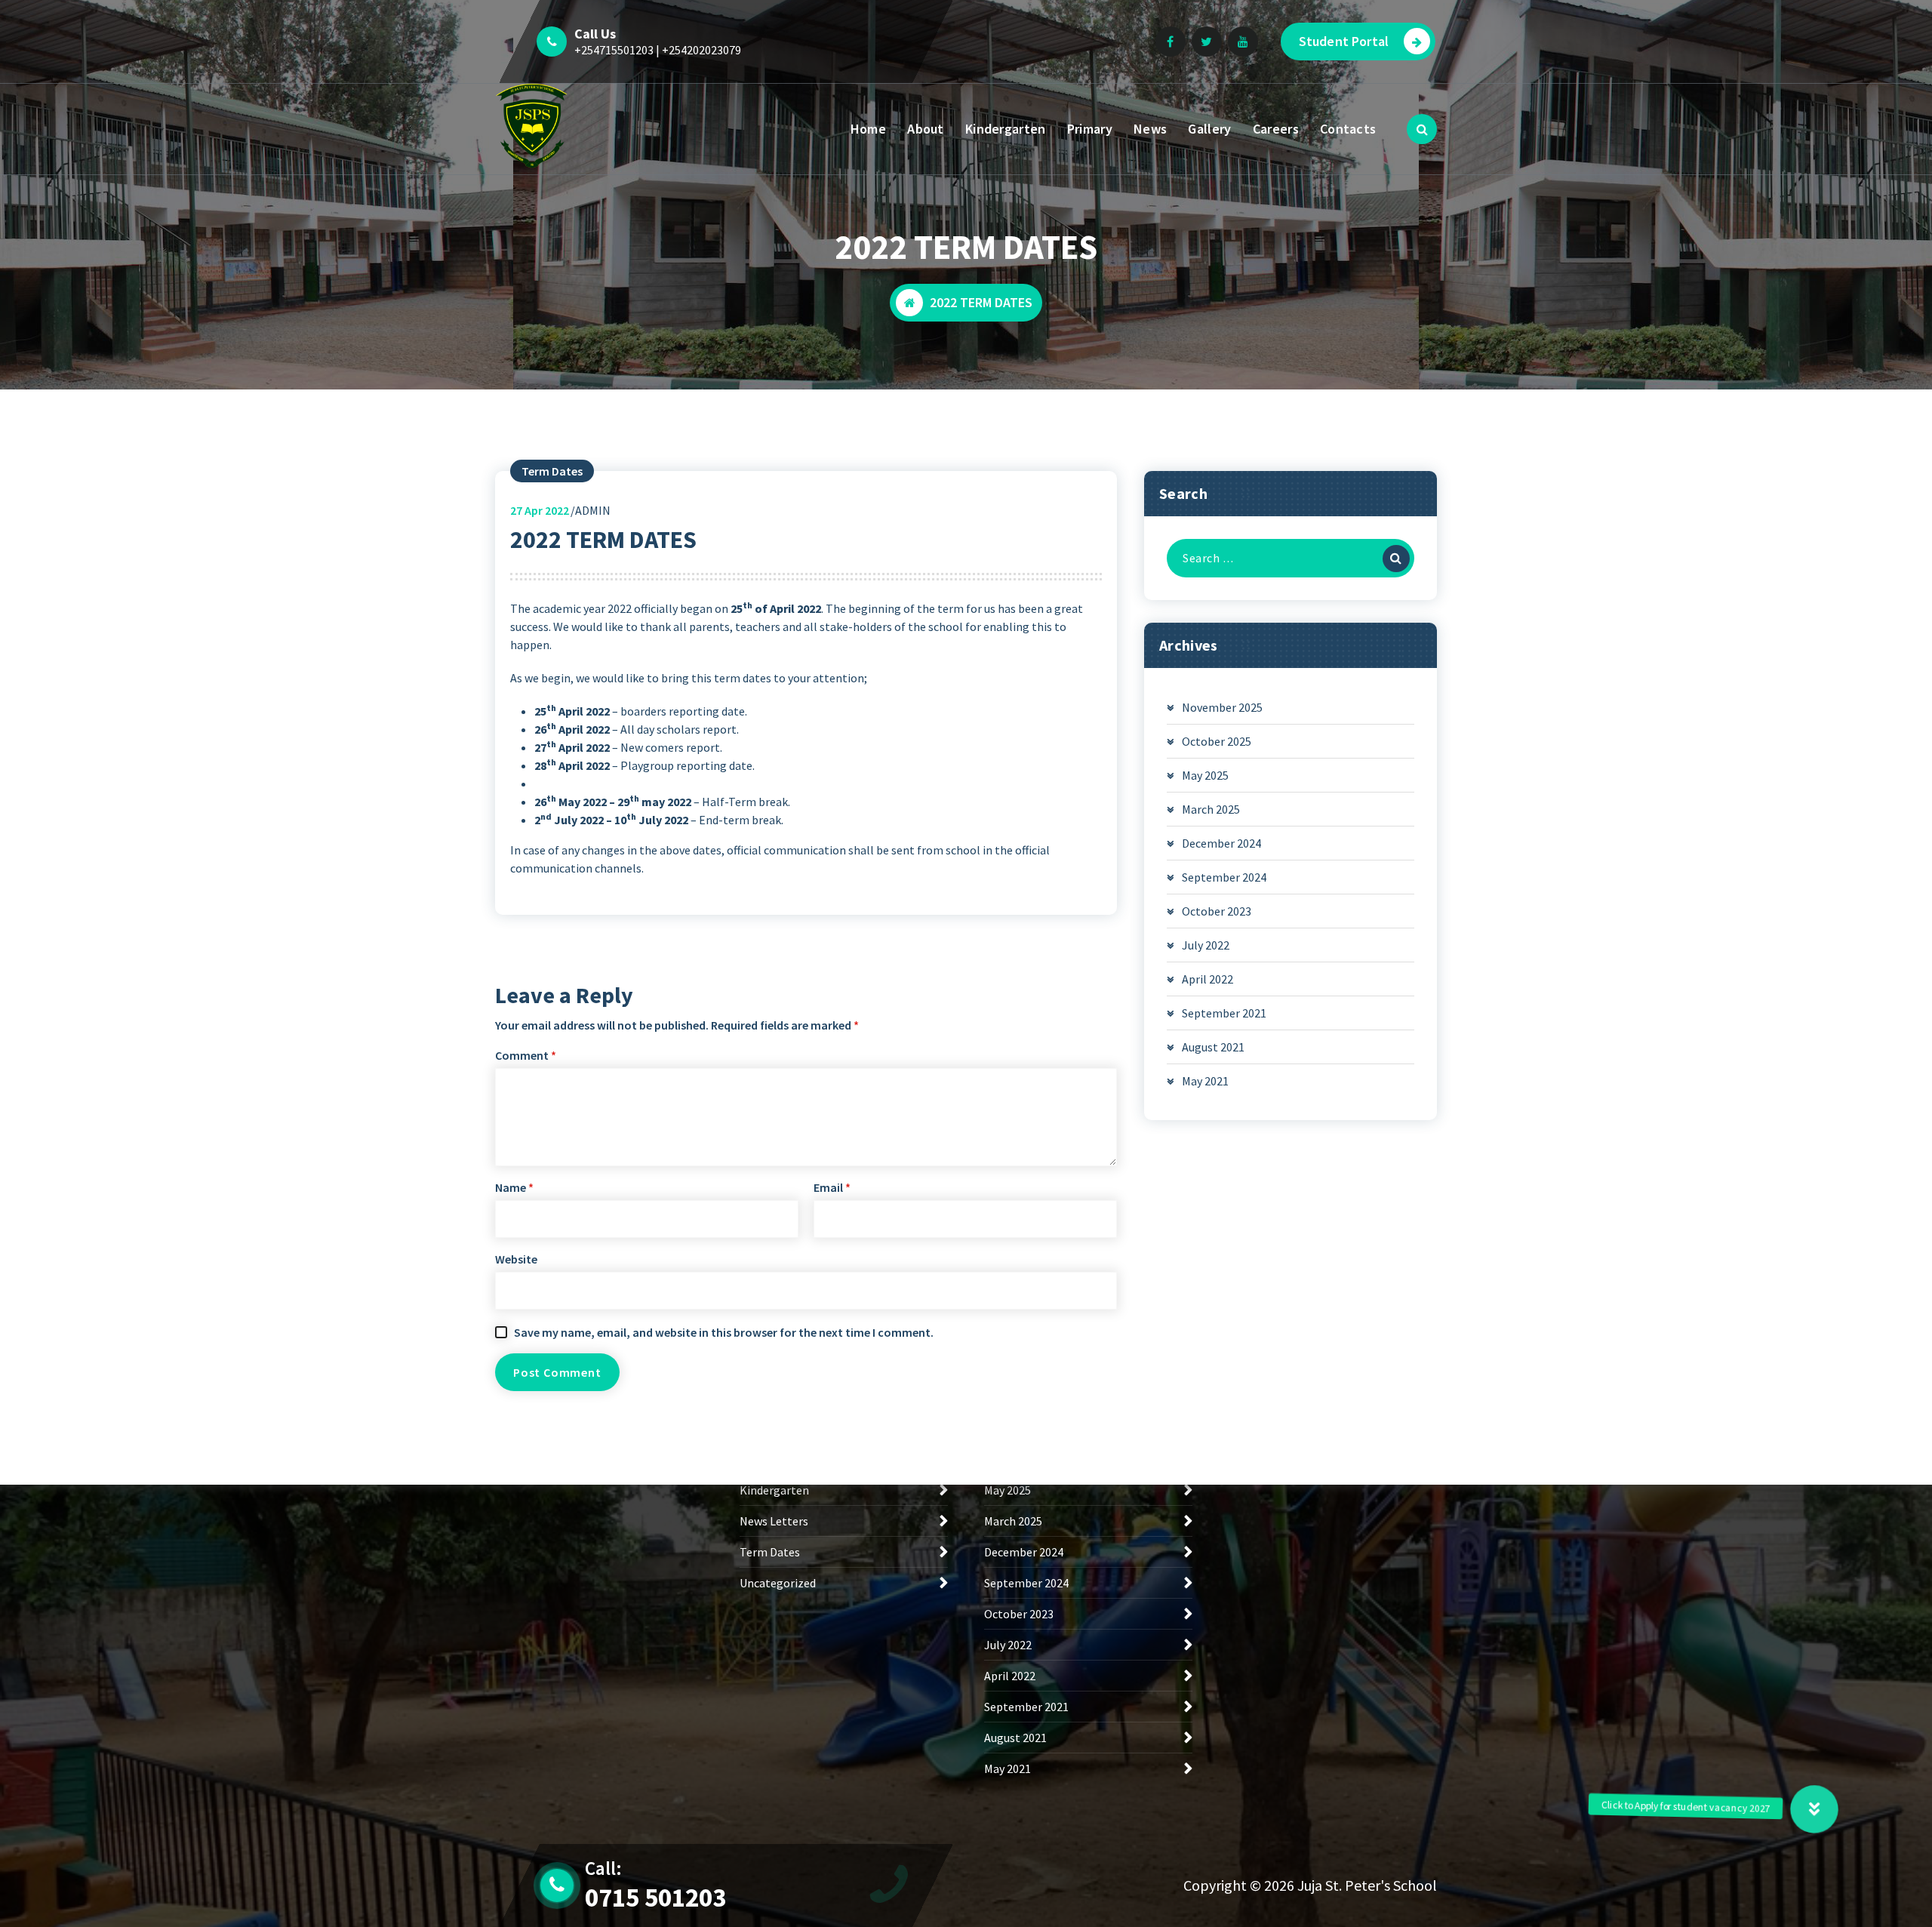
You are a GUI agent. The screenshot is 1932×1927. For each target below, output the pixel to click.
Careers (1276, 129)
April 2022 (1207, 979)
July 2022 (1206, 945)
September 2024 (1224, 877)
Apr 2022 (540, 510)
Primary (1090, 129)
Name (514, 1187)
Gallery (1209, 129)
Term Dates (552, 471)
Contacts (1348, 129)
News (1150, 129)
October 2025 (1217, 741)
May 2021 (1205, 1081)
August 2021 (1213, 1047)
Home (868, 129)
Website (516, 1259)
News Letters (774, 1521)
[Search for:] (1291, 558)
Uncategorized (778, 1583)
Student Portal (1344, 41)
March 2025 (1211, 809)
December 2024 (1221, 843)
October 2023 (1217, 911)
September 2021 (1224, 1013)
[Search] (1396, 559)
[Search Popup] (1422, 129)
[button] (1814, 1809)
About (926, 129)
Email (832, 1187)
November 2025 (1222, 707)
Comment (526, 1055)
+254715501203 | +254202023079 (658, 50)
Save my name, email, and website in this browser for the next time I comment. (724, 1332)
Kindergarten (1006, 129)
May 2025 (1205, 775)
